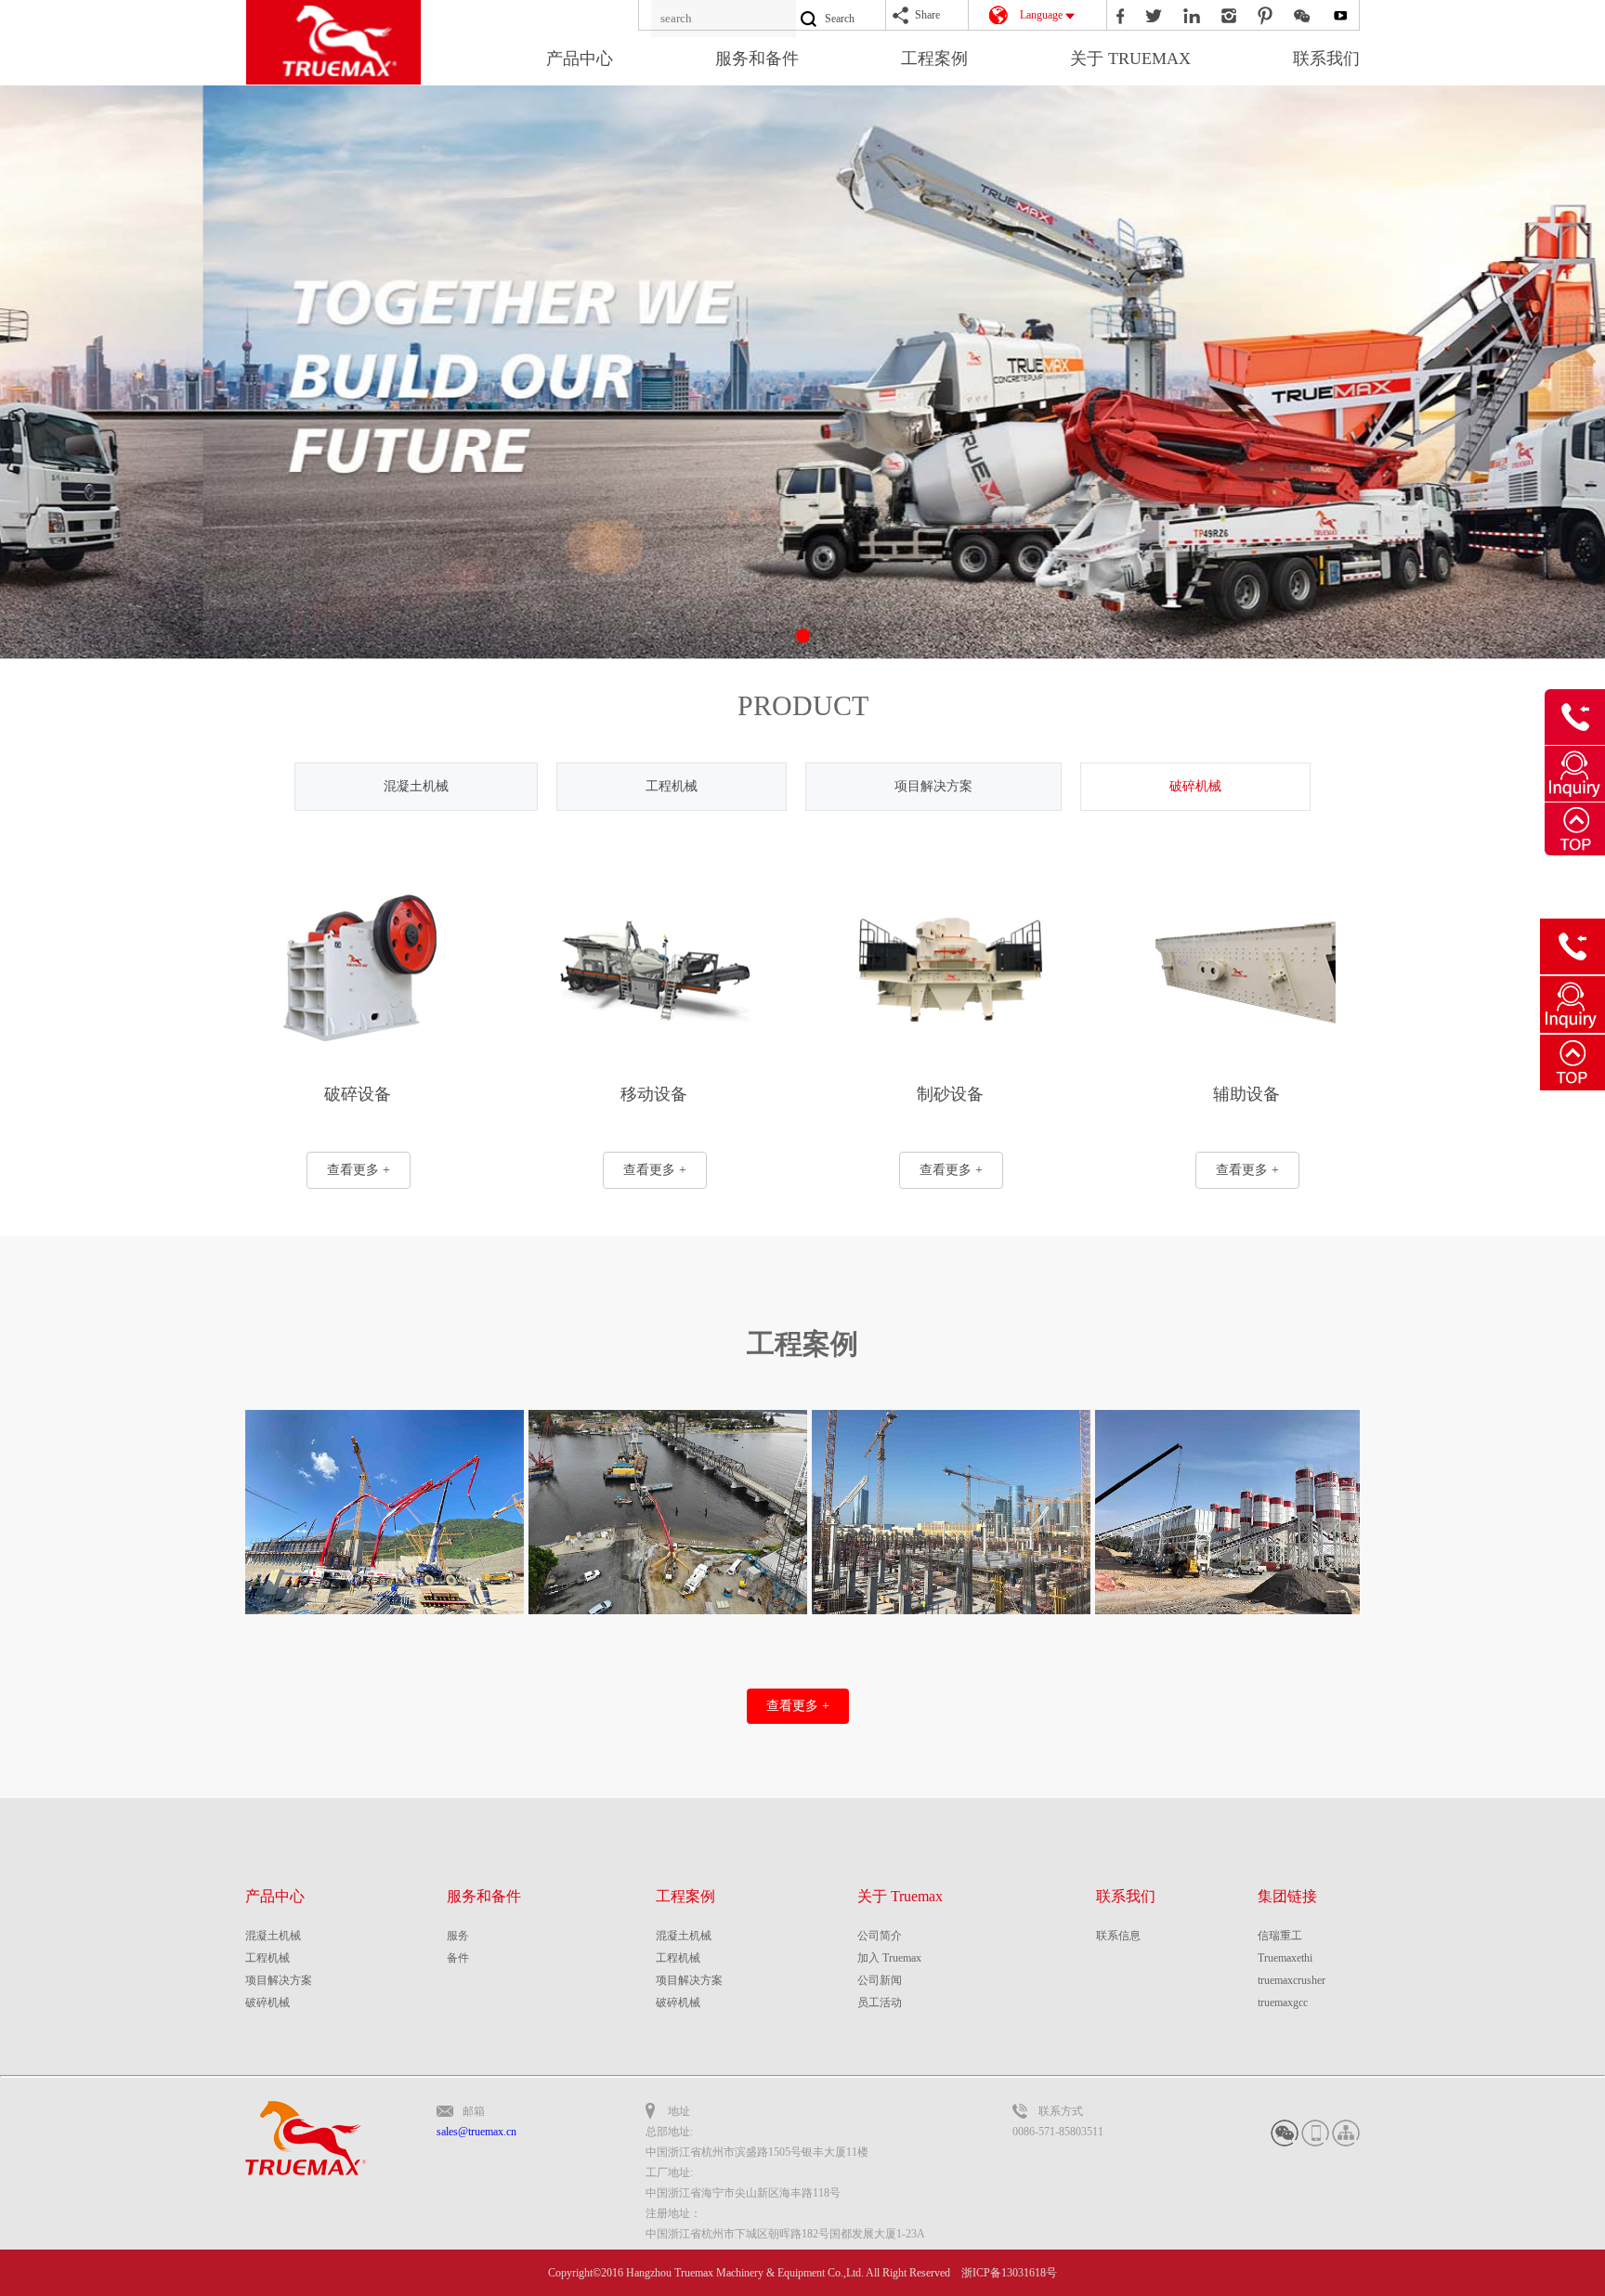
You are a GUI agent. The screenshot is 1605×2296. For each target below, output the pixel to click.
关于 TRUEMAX (1130, 59)
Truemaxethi (1285, 1958)
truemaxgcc (1283, 2002)
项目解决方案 (933, 786)
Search (840, 19)
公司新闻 (880, 1980)
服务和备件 (757, 59)
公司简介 (880, 1936)
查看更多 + (359, 1170)
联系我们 (1326, 59)
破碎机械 (1195, 786)
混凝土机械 (416, 786)
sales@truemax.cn (476, 2132)
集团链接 (1287, 1896)
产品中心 (580, 59)
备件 (458, 1958)
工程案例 (934, 59)
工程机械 (672, 786)
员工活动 (880, 2002)
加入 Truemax (889, 1958)
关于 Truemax (900, 1896)
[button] (803, 636)
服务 (458, 1936)
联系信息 (1118, 1936)
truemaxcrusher (1292, 1980)
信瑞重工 (1280, 1936)
